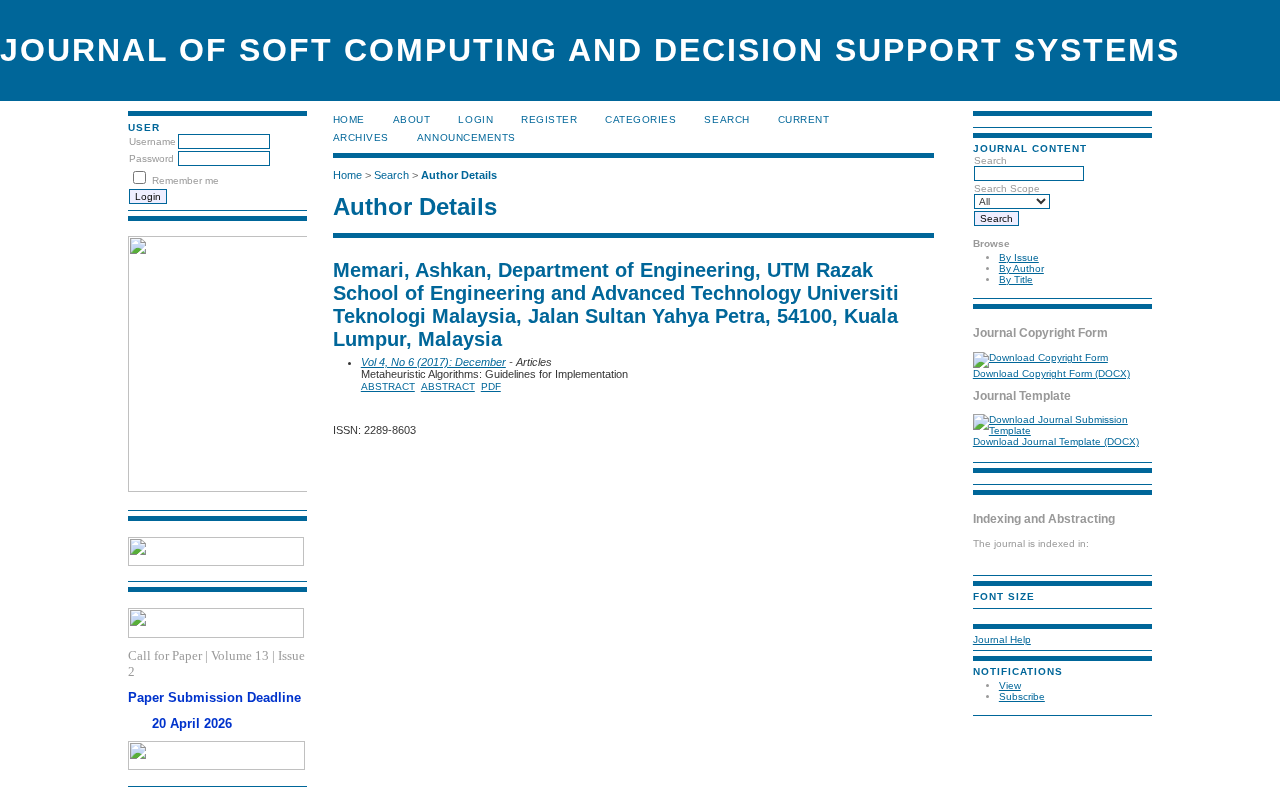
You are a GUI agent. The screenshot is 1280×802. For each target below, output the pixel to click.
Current (804, 119)
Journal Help (1002, 639)
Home (349, 119)
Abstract (388, 386)
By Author (1021, 268)
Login (475, 119)
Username (152, 141)
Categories (640, 119)
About (412, 119)
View (1010, 685)
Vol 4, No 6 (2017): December (433, 362)
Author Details (459, 175)
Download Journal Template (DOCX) (1056, 441)
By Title (1016, 279)
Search (726, 119)
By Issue (1019, 257)
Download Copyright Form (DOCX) (1051, 373)
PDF (491, 386)
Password (151, 158)
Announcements (466, 137)
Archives (361, 137)
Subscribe (1022, 696)
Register (549, 119)
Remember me (185, 180)
